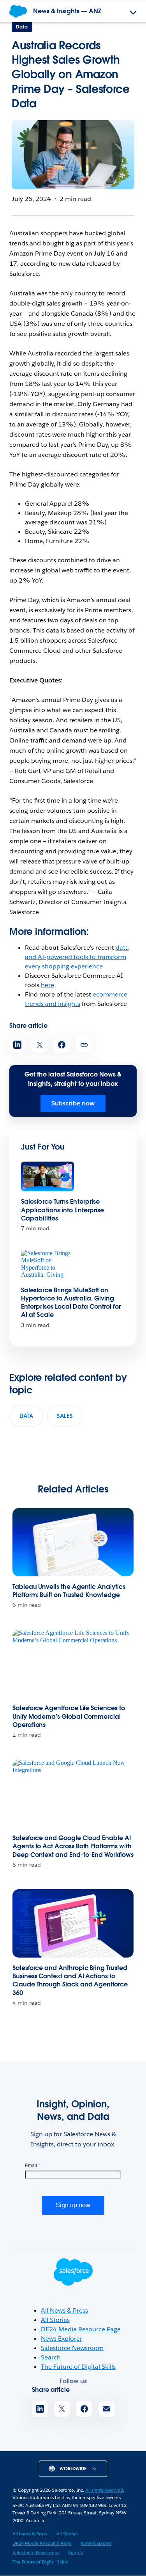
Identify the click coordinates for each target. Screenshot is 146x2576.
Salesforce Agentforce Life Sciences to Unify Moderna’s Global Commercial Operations (69, 1716)
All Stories (55, 2320)
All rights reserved (104, 2490)
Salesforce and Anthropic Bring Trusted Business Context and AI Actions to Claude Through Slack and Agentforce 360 (70, 1980)
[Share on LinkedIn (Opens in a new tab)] (17, 1045)
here (47, 985)
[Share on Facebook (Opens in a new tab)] (62, 1045)
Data (22, 27)
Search (51, 2357)
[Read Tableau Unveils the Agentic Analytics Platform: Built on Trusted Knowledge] (73, 1542)
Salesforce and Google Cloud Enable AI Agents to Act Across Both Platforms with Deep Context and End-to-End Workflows (73, 1846)
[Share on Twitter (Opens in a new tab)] (40, 1045)
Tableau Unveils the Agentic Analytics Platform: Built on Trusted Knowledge (69, 1591)
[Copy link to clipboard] (84, 1045)
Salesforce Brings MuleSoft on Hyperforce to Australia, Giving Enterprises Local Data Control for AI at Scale (71, 1303)
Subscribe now (73, 1103)
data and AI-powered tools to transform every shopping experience (77, 957)
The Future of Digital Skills (78, 2367)
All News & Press (64, 2310)
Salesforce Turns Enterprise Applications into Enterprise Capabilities (62, 1210)
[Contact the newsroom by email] (106, 2409)
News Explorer (62, 2339)
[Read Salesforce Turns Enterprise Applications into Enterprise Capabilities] (47, 1177)
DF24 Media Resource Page (81, 2329)
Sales (65, 1416)
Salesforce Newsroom (72, 2348)
